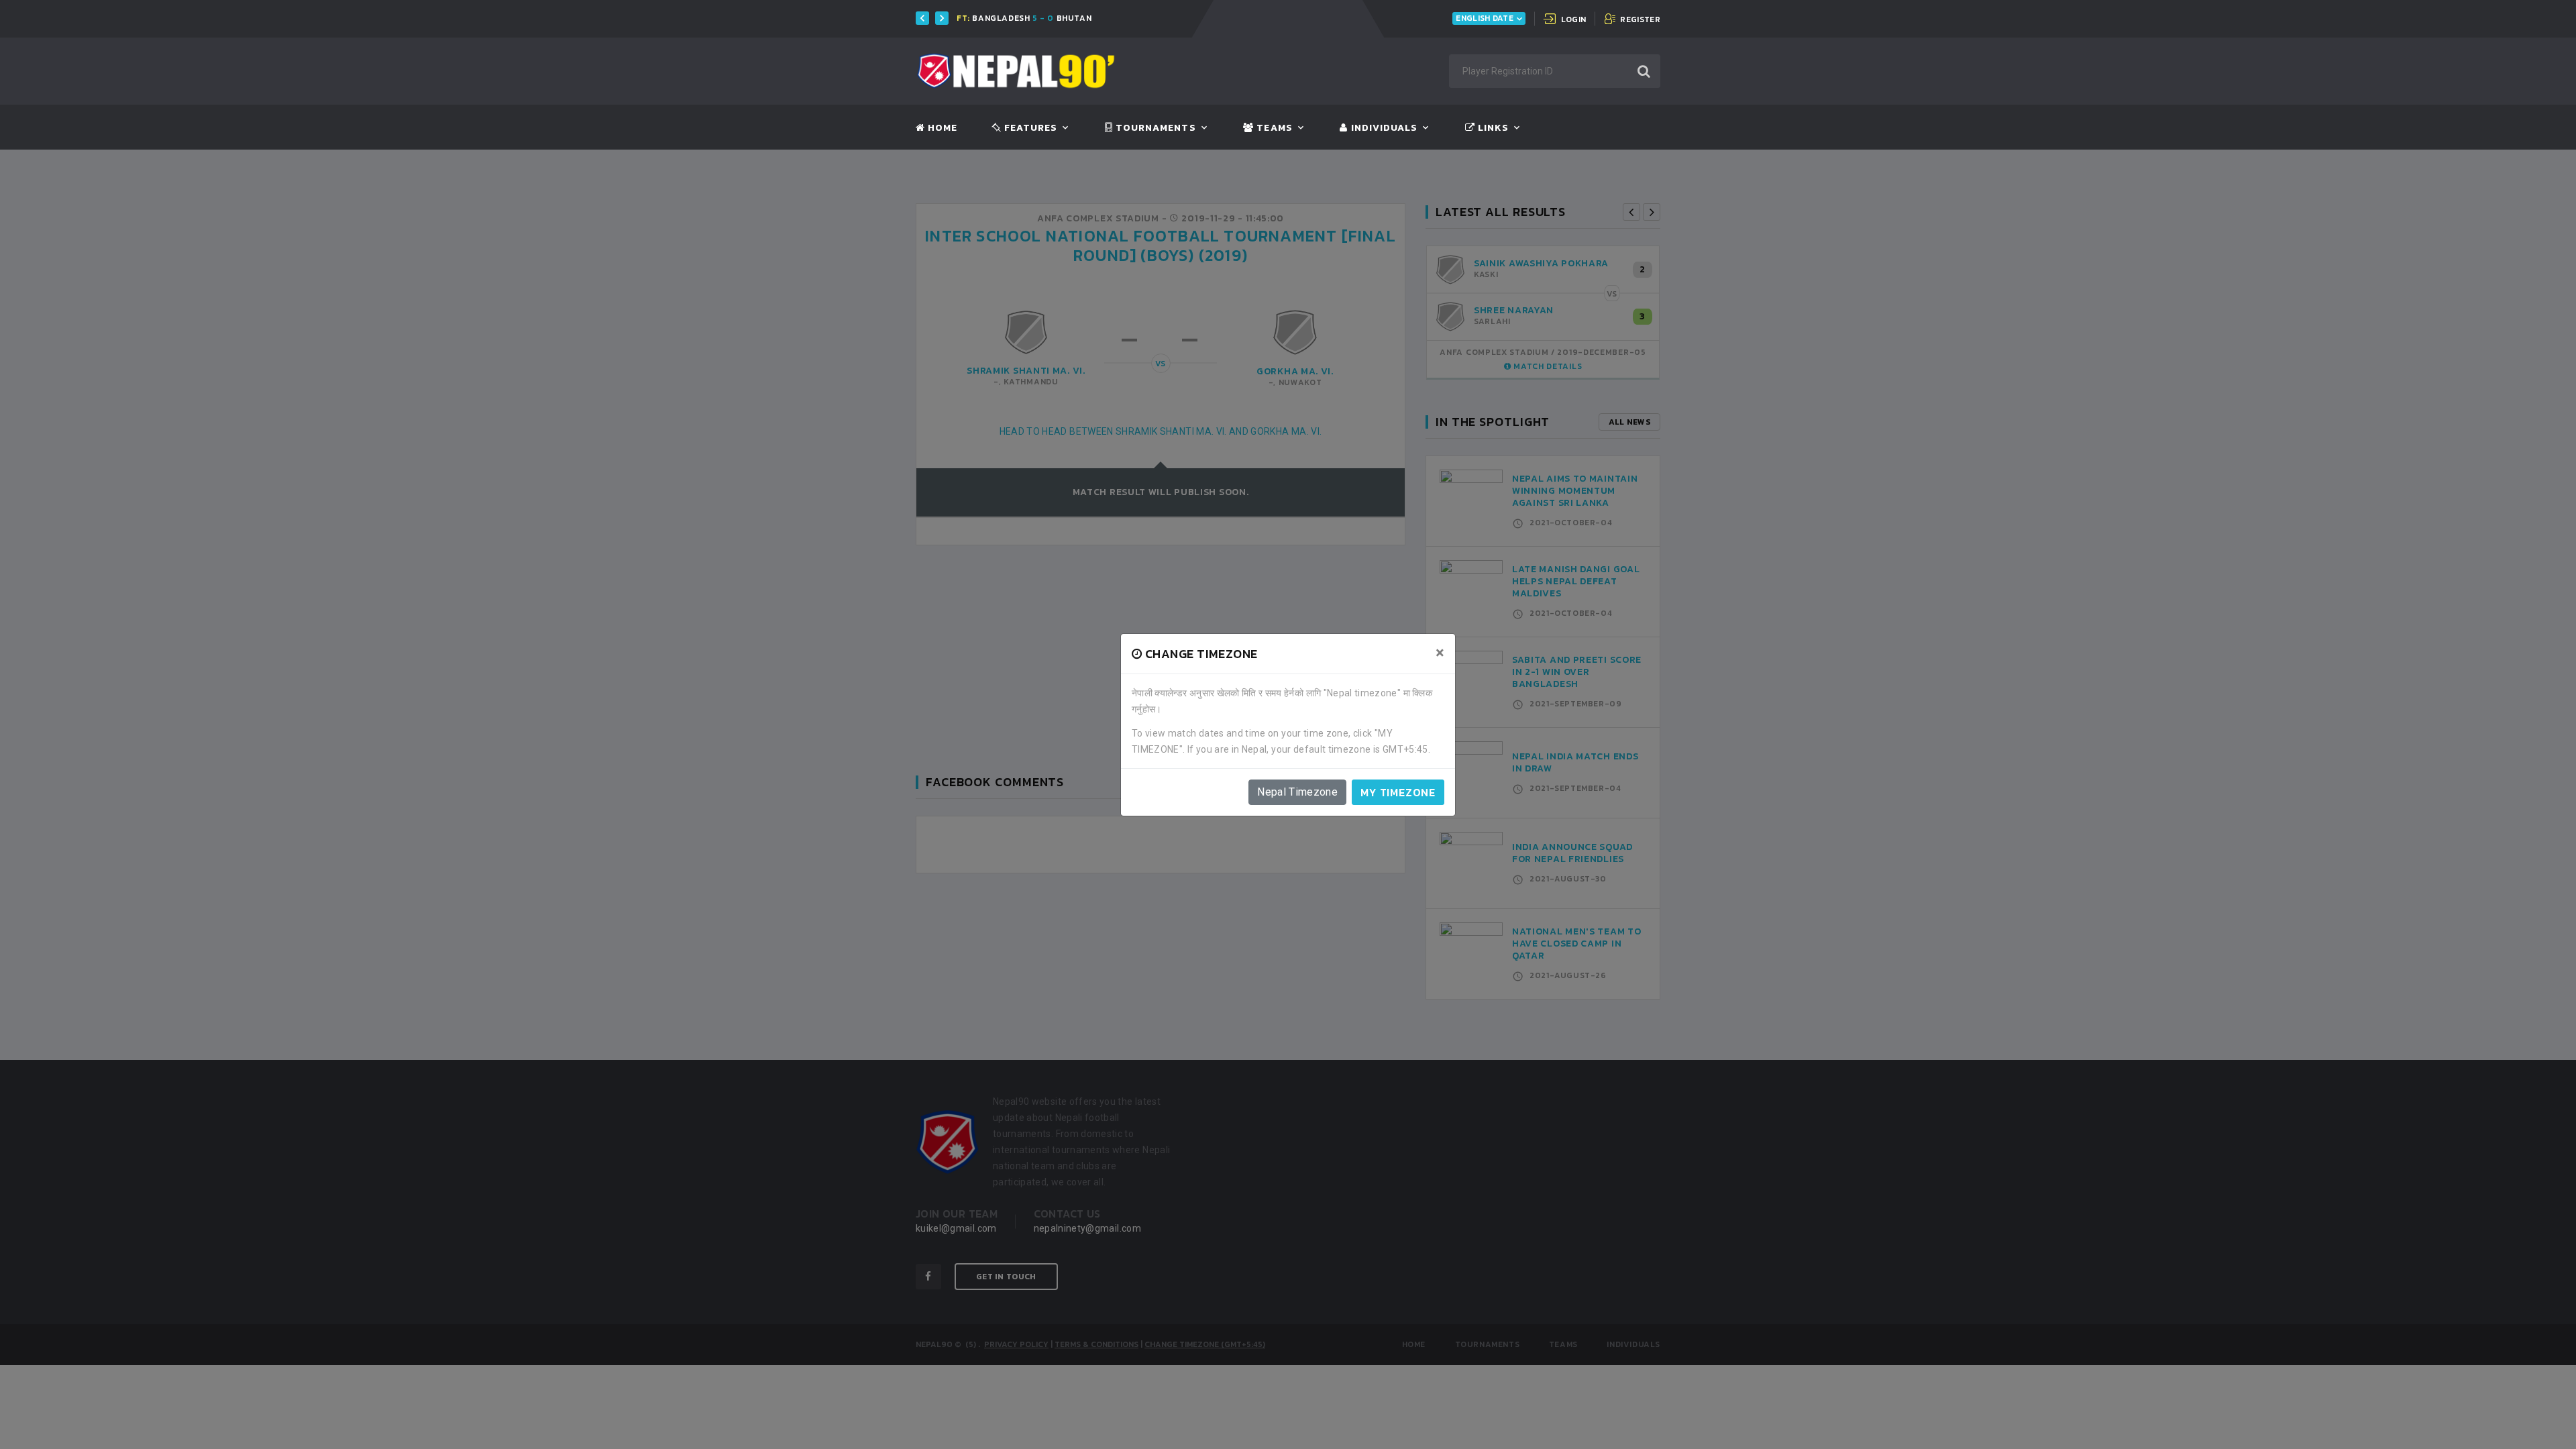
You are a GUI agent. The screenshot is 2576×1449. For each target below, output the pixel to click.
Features (1029, 128)
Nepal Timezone (1297, 792)
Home (941, 128)
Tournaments (1155, 128)
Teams (1273, 128)
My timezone (1398, 792)
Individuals (1383, 128)
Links (1492, 128)
